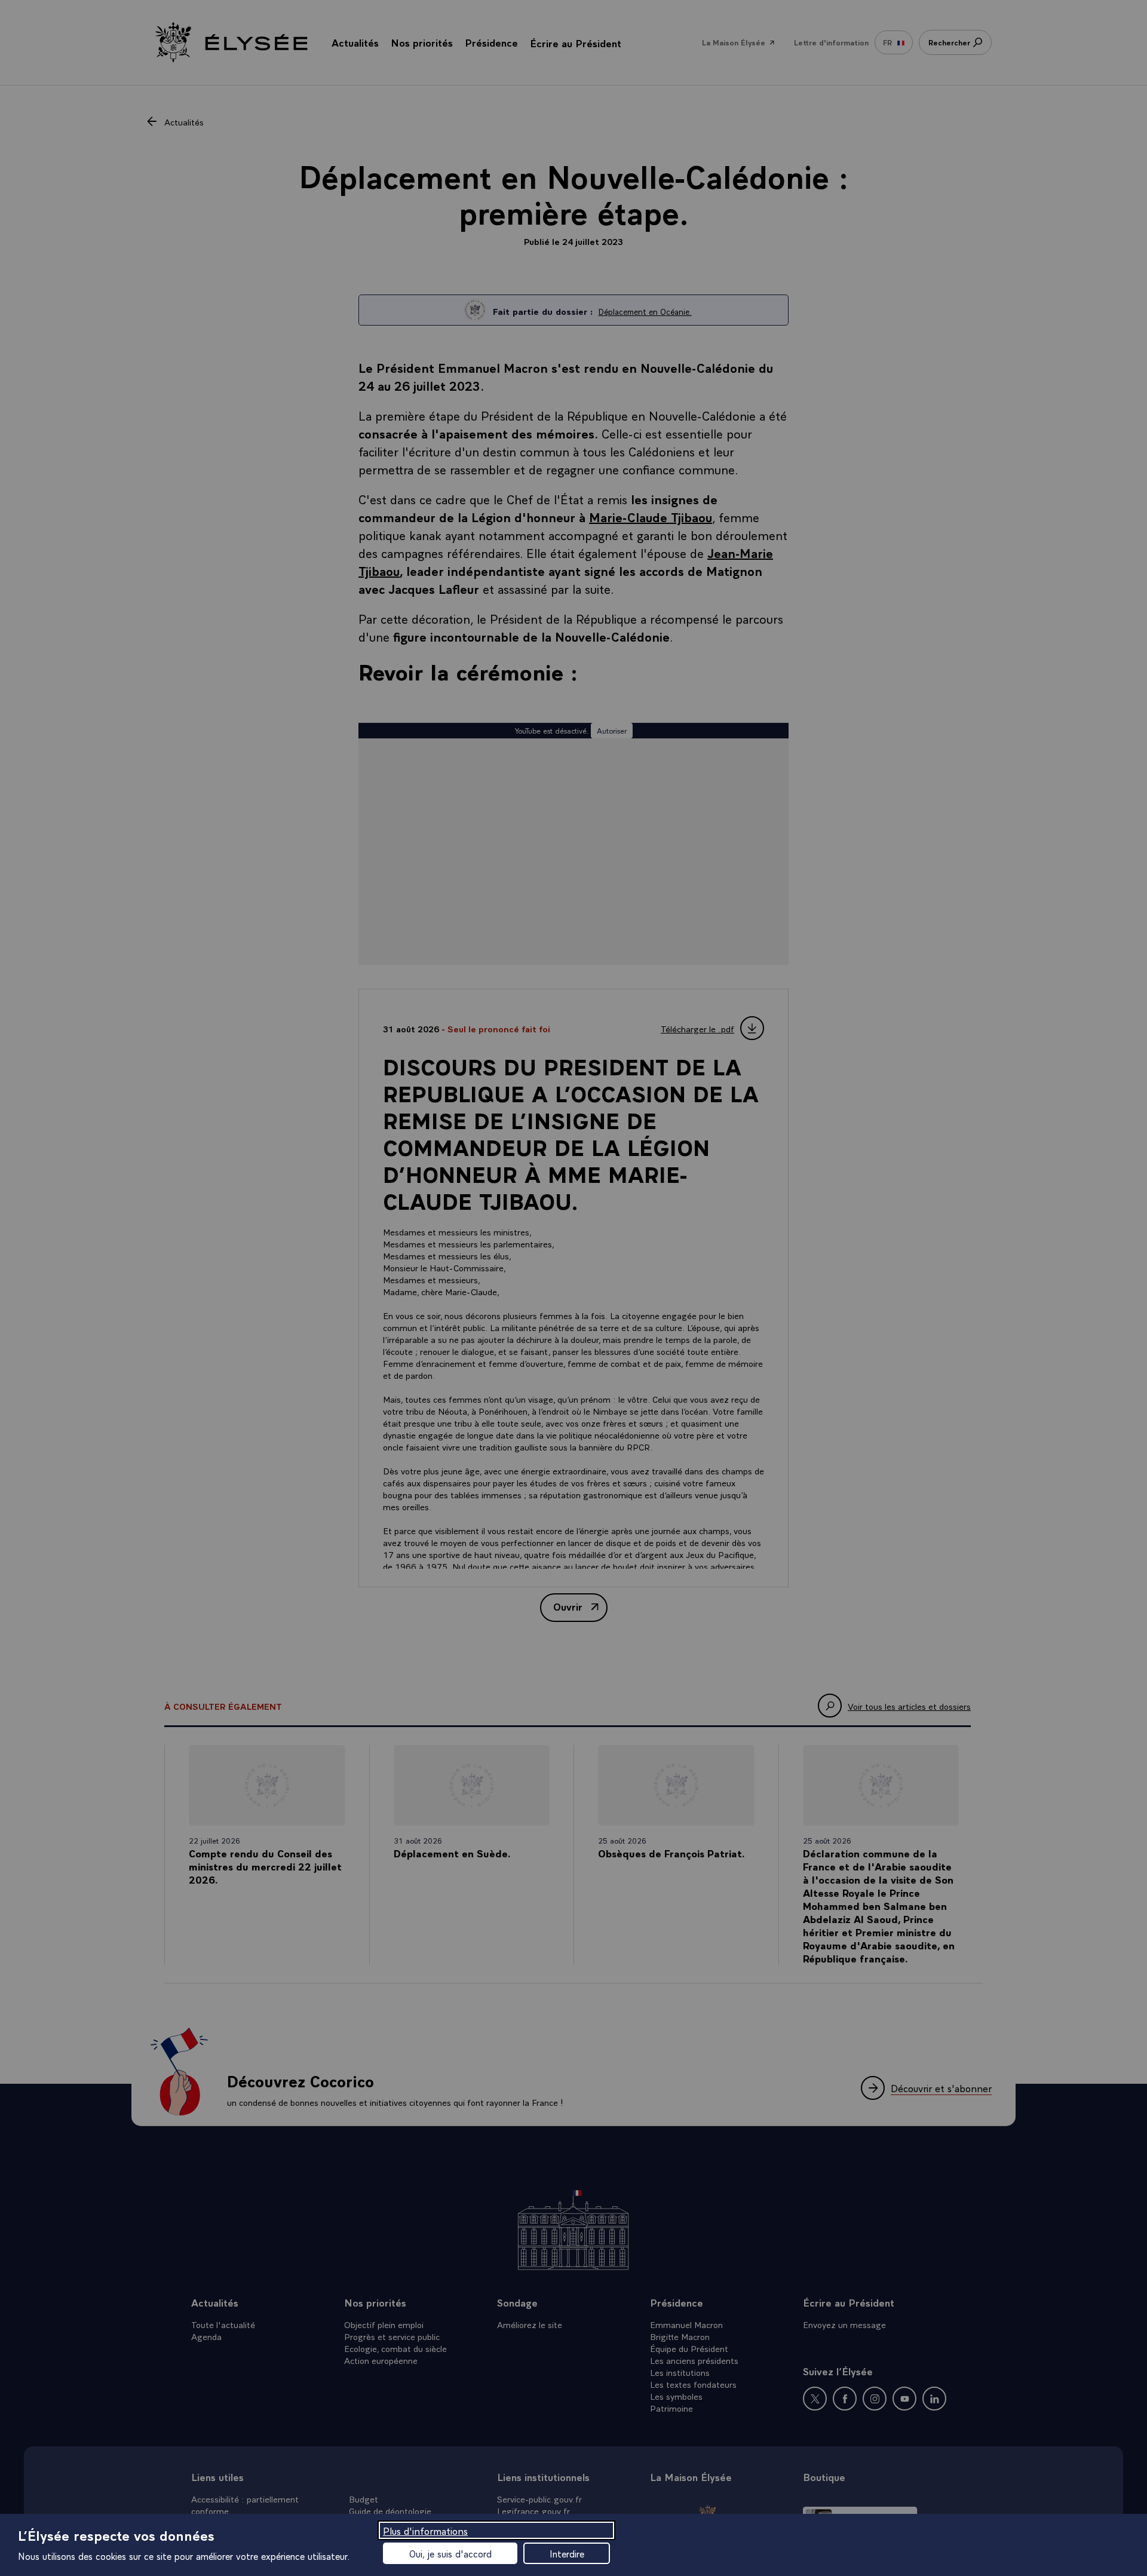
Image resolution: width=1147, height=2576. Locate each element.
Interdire (567, 2553)
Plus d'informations (425, 2530)
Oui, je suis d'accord (450, 2553)
